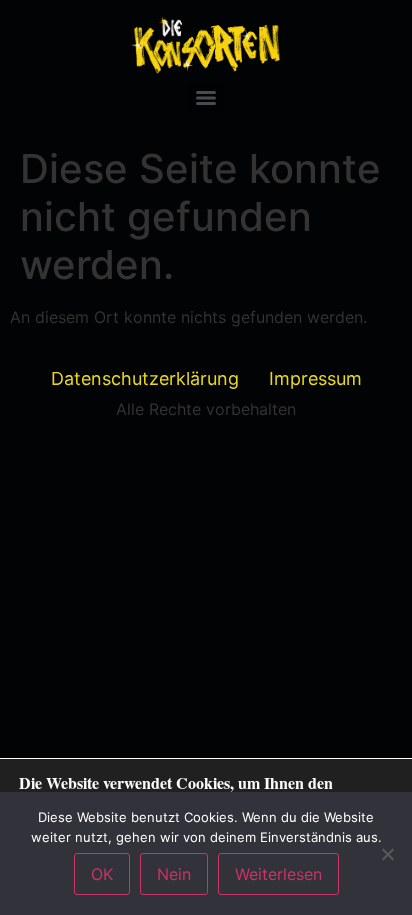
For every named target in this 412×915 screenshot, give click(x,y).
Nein (174, 874)
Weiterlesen (278, 874)
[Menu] (206, 98)
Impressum (315, 378)
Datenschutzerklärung (145, 378)
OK (102, 874)
